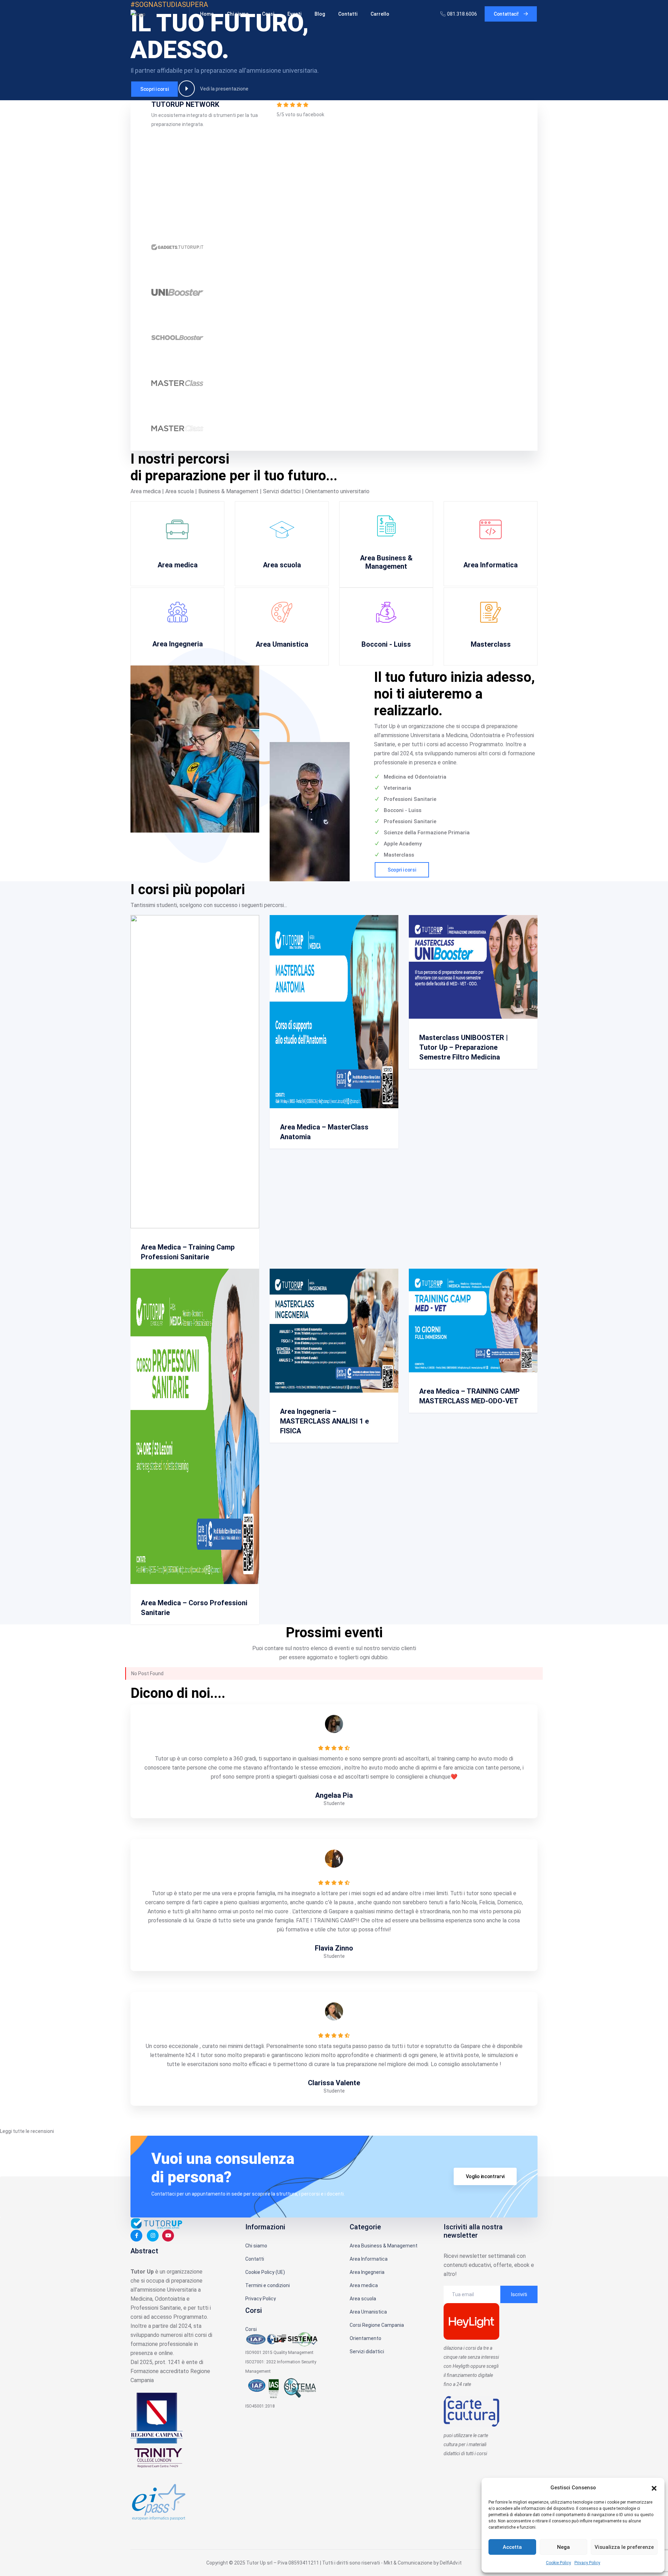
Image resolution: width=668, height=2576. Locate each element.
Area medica (178, 565)
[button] (654, 2488)
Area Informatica (491, 565)
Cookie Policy (558, 2563)
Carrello (380, 14)
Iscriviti (519, 2294)
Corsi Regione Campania (377, 2325)
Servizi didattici (367, 2352)
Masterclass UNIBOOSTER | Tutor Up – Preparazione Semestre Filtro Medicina (464, 1047)
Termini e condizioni (268, 2285)
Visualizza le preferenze (624, 2547)
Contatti (348, 14)
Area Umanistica (282, 644)
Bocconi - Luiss (386, 644)
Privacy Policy (587, 2563)
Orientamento (365, 2338)
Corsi (268, 14)
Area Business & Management (386, 562)
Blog (320, 14)
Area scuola (282, 565)
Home (207, 14)
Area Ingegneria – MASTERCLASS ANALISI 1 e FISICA (324, 1421)
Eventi (294, 14)
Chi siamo (238, 14)
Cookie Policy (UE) (265, 2272)
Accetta (512, 2547)
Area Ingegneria (178, 644)
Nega (563, 2547)
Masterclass (491, 644)
